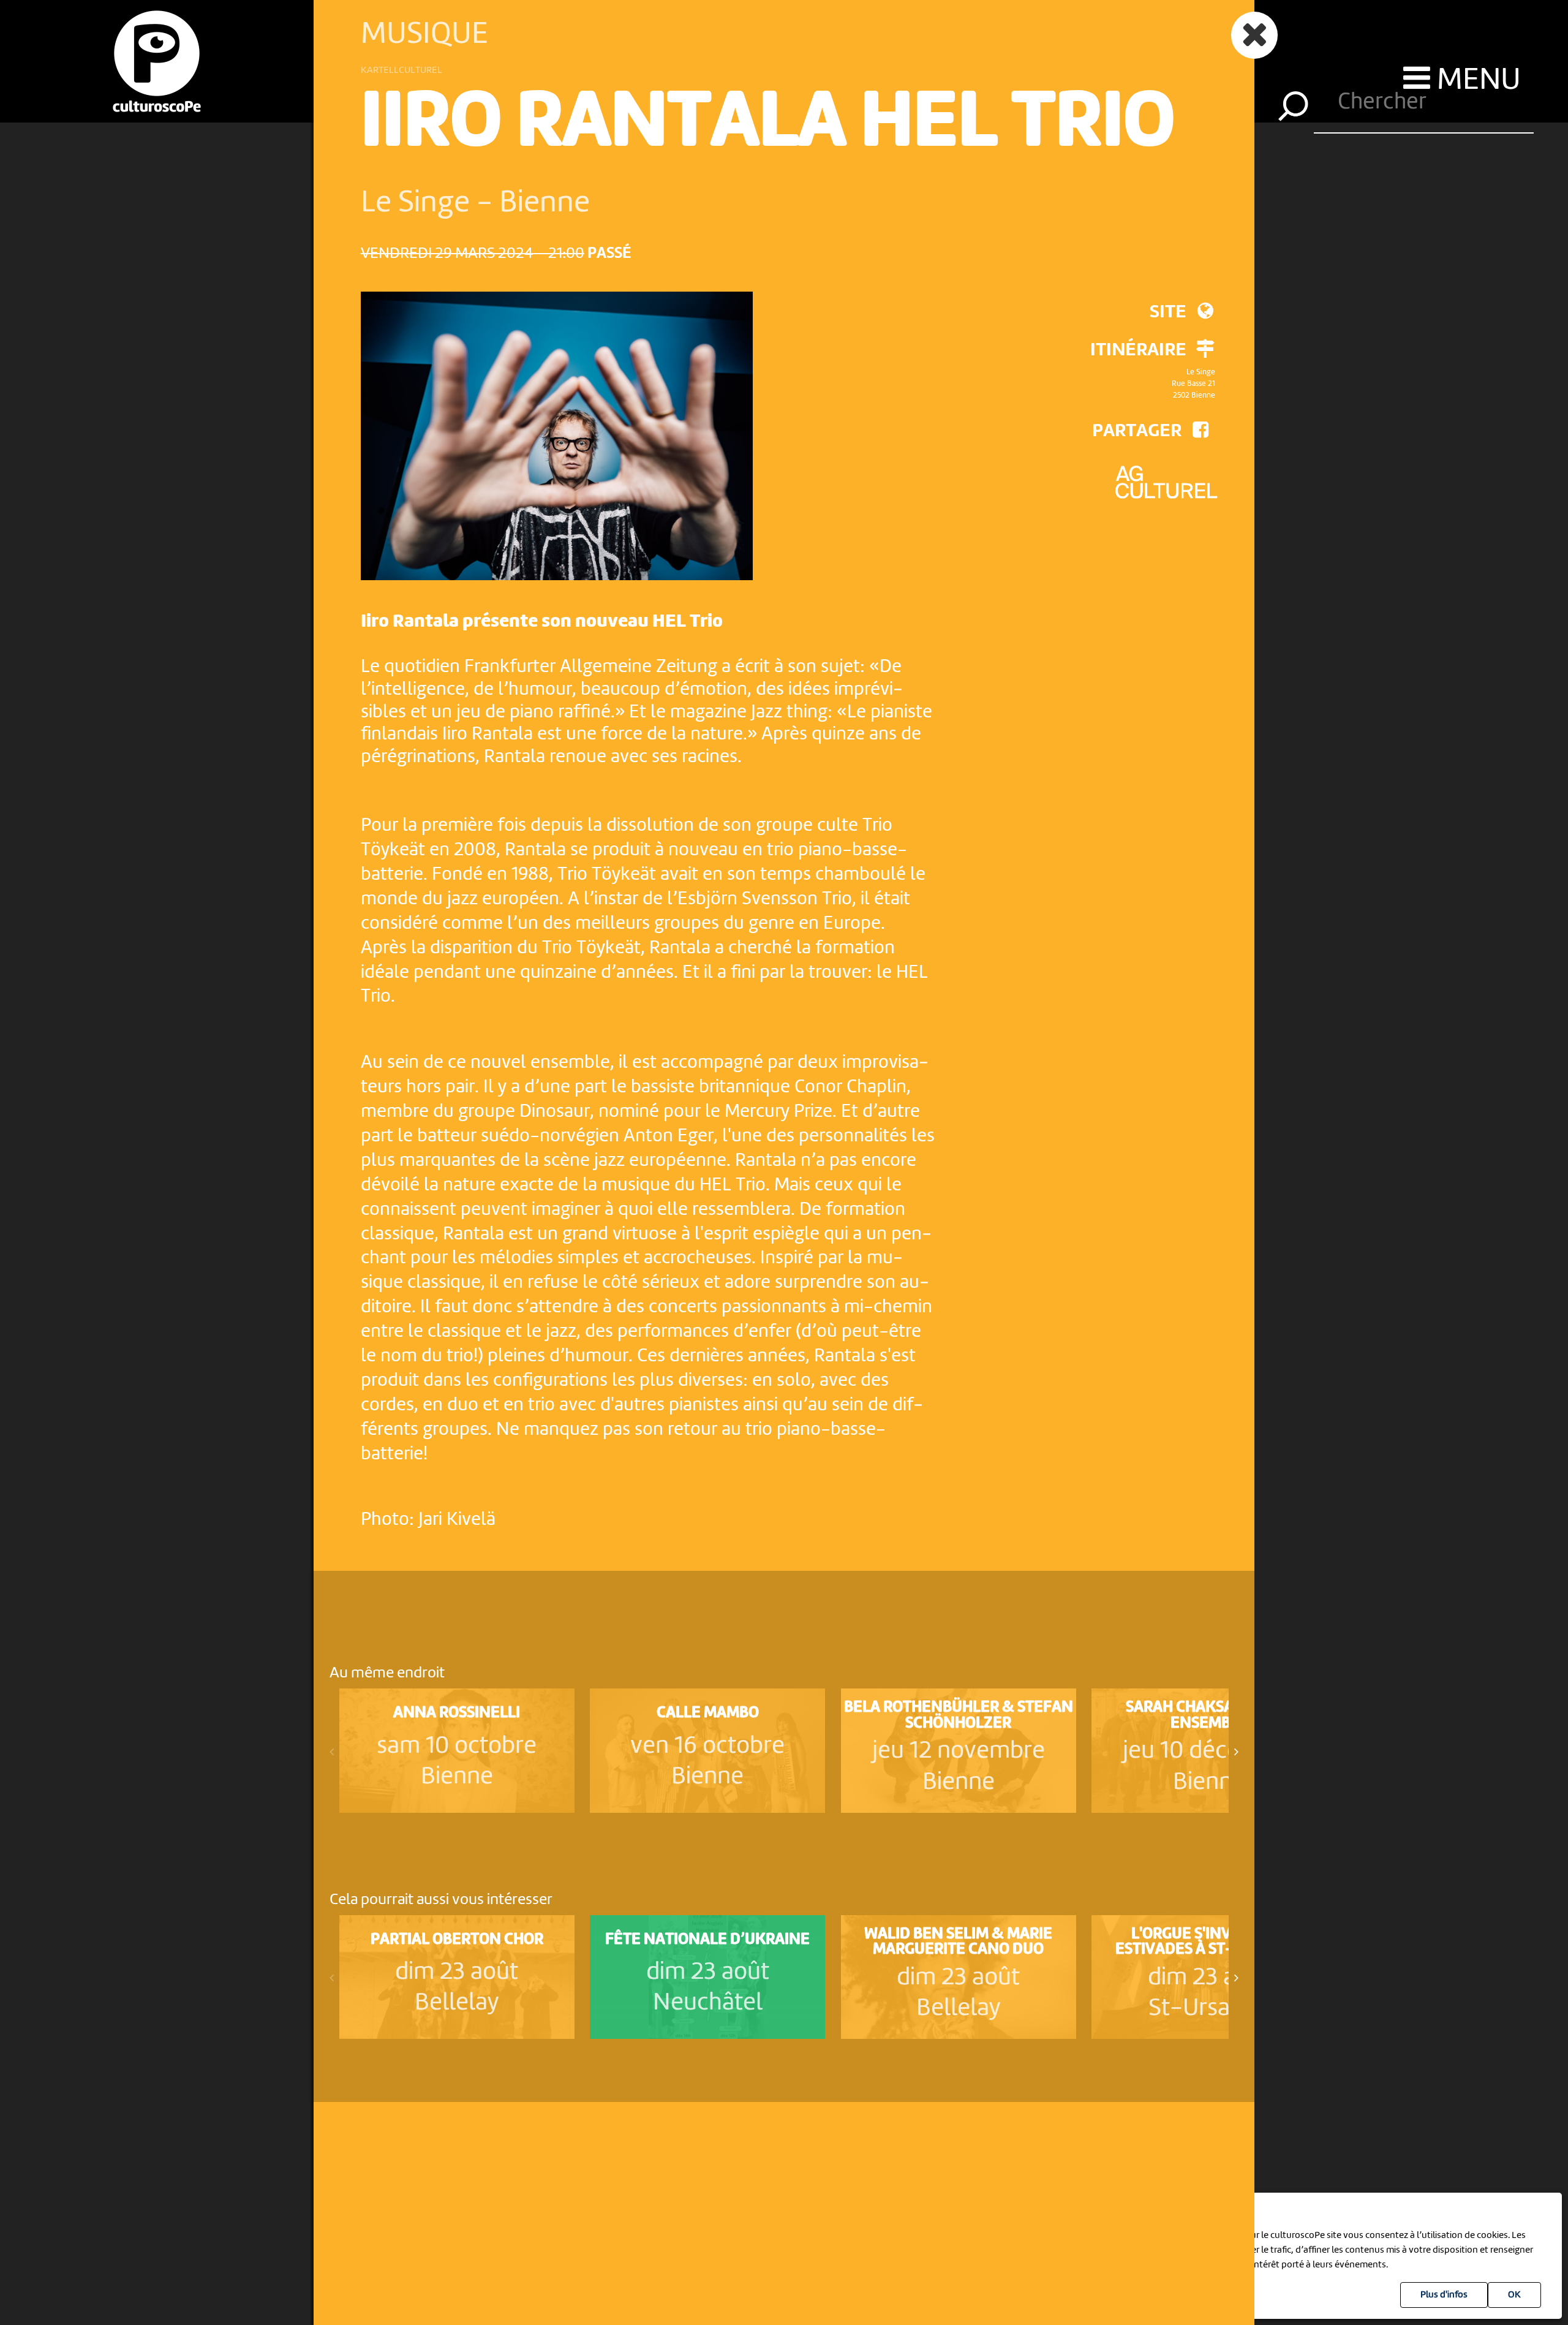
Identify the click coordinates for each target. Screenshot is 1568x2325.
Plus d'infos (1444, 2295)
